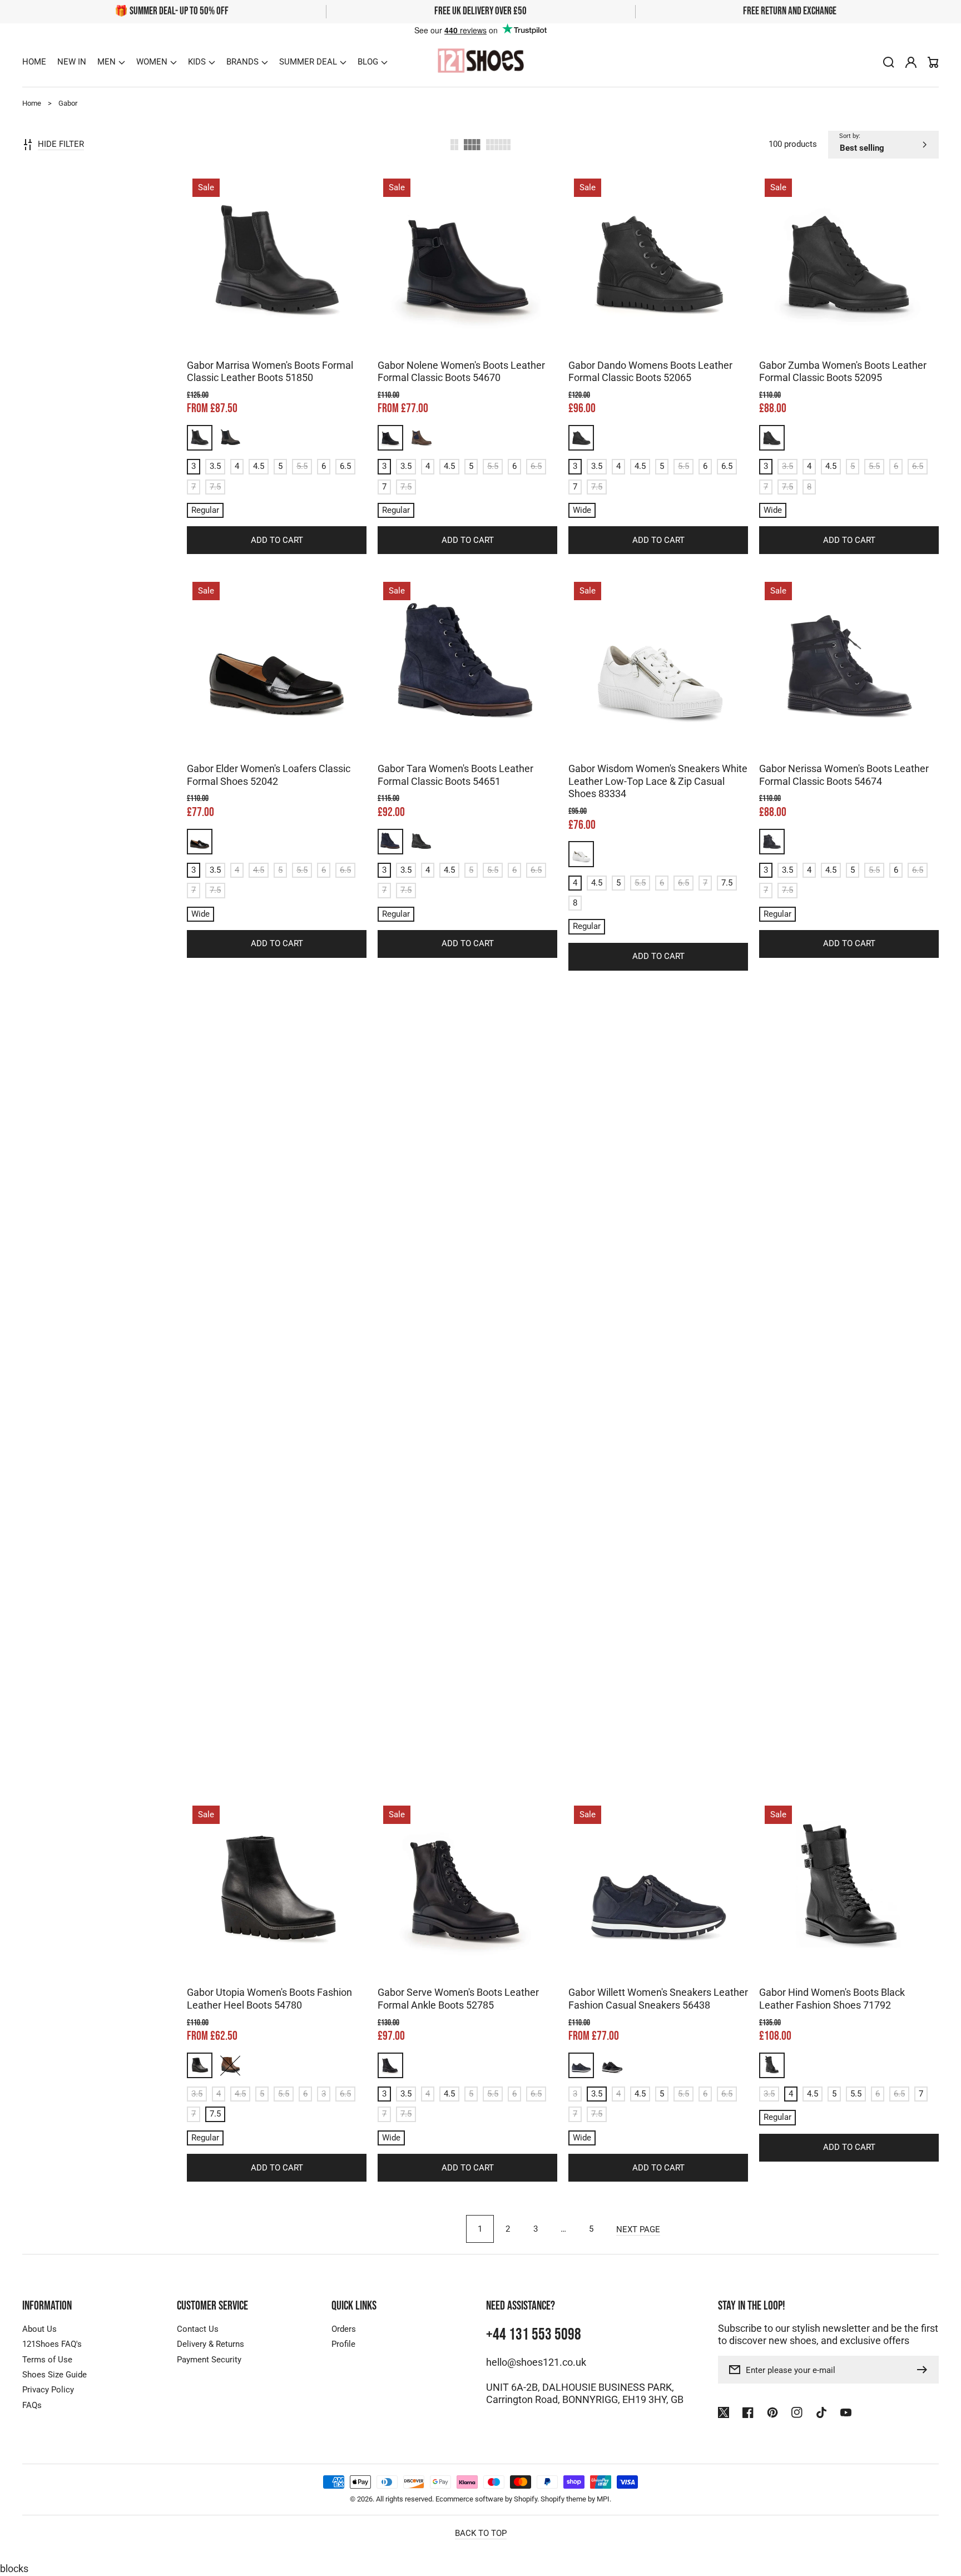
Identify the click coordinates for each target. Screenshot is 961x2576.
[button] (111, 62)
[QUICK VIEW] (277, 290)
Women (152, 62)
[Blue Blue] (390, 842)
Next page (638, 2229)
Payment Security (209, 2360)
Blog (368, 62)
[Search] (889, 62)
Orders (344, 2329)
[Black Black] (200, 438)
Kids (197, 62)
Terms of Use (47, 2360)
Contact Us (198, 2329)
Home (32, 103)
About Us (39, 2329)
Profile (343, 2344)
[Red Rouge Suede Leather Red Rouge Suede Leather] (772, 1663)
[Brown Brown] (421, 438)
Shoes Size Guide (55, 2375)
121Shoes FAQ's (52, 2344)
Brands (242, 62)
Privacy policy (831, 2556)
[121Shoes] (481, 62)
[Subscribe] (925, 2370)
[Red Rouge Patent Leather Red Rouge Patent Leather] (864, 1663)
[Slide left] (266, 333)
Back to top (481, 2533)
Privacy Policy (48, 2390)
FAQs (32, 2405)
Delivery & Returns (210, 2344)
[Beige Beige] (200, 1663)
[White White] (581, 854)
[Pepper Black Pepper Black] (230, 438)
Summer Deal (308, 62)
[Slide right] (288, 333)
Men (106, 62)
